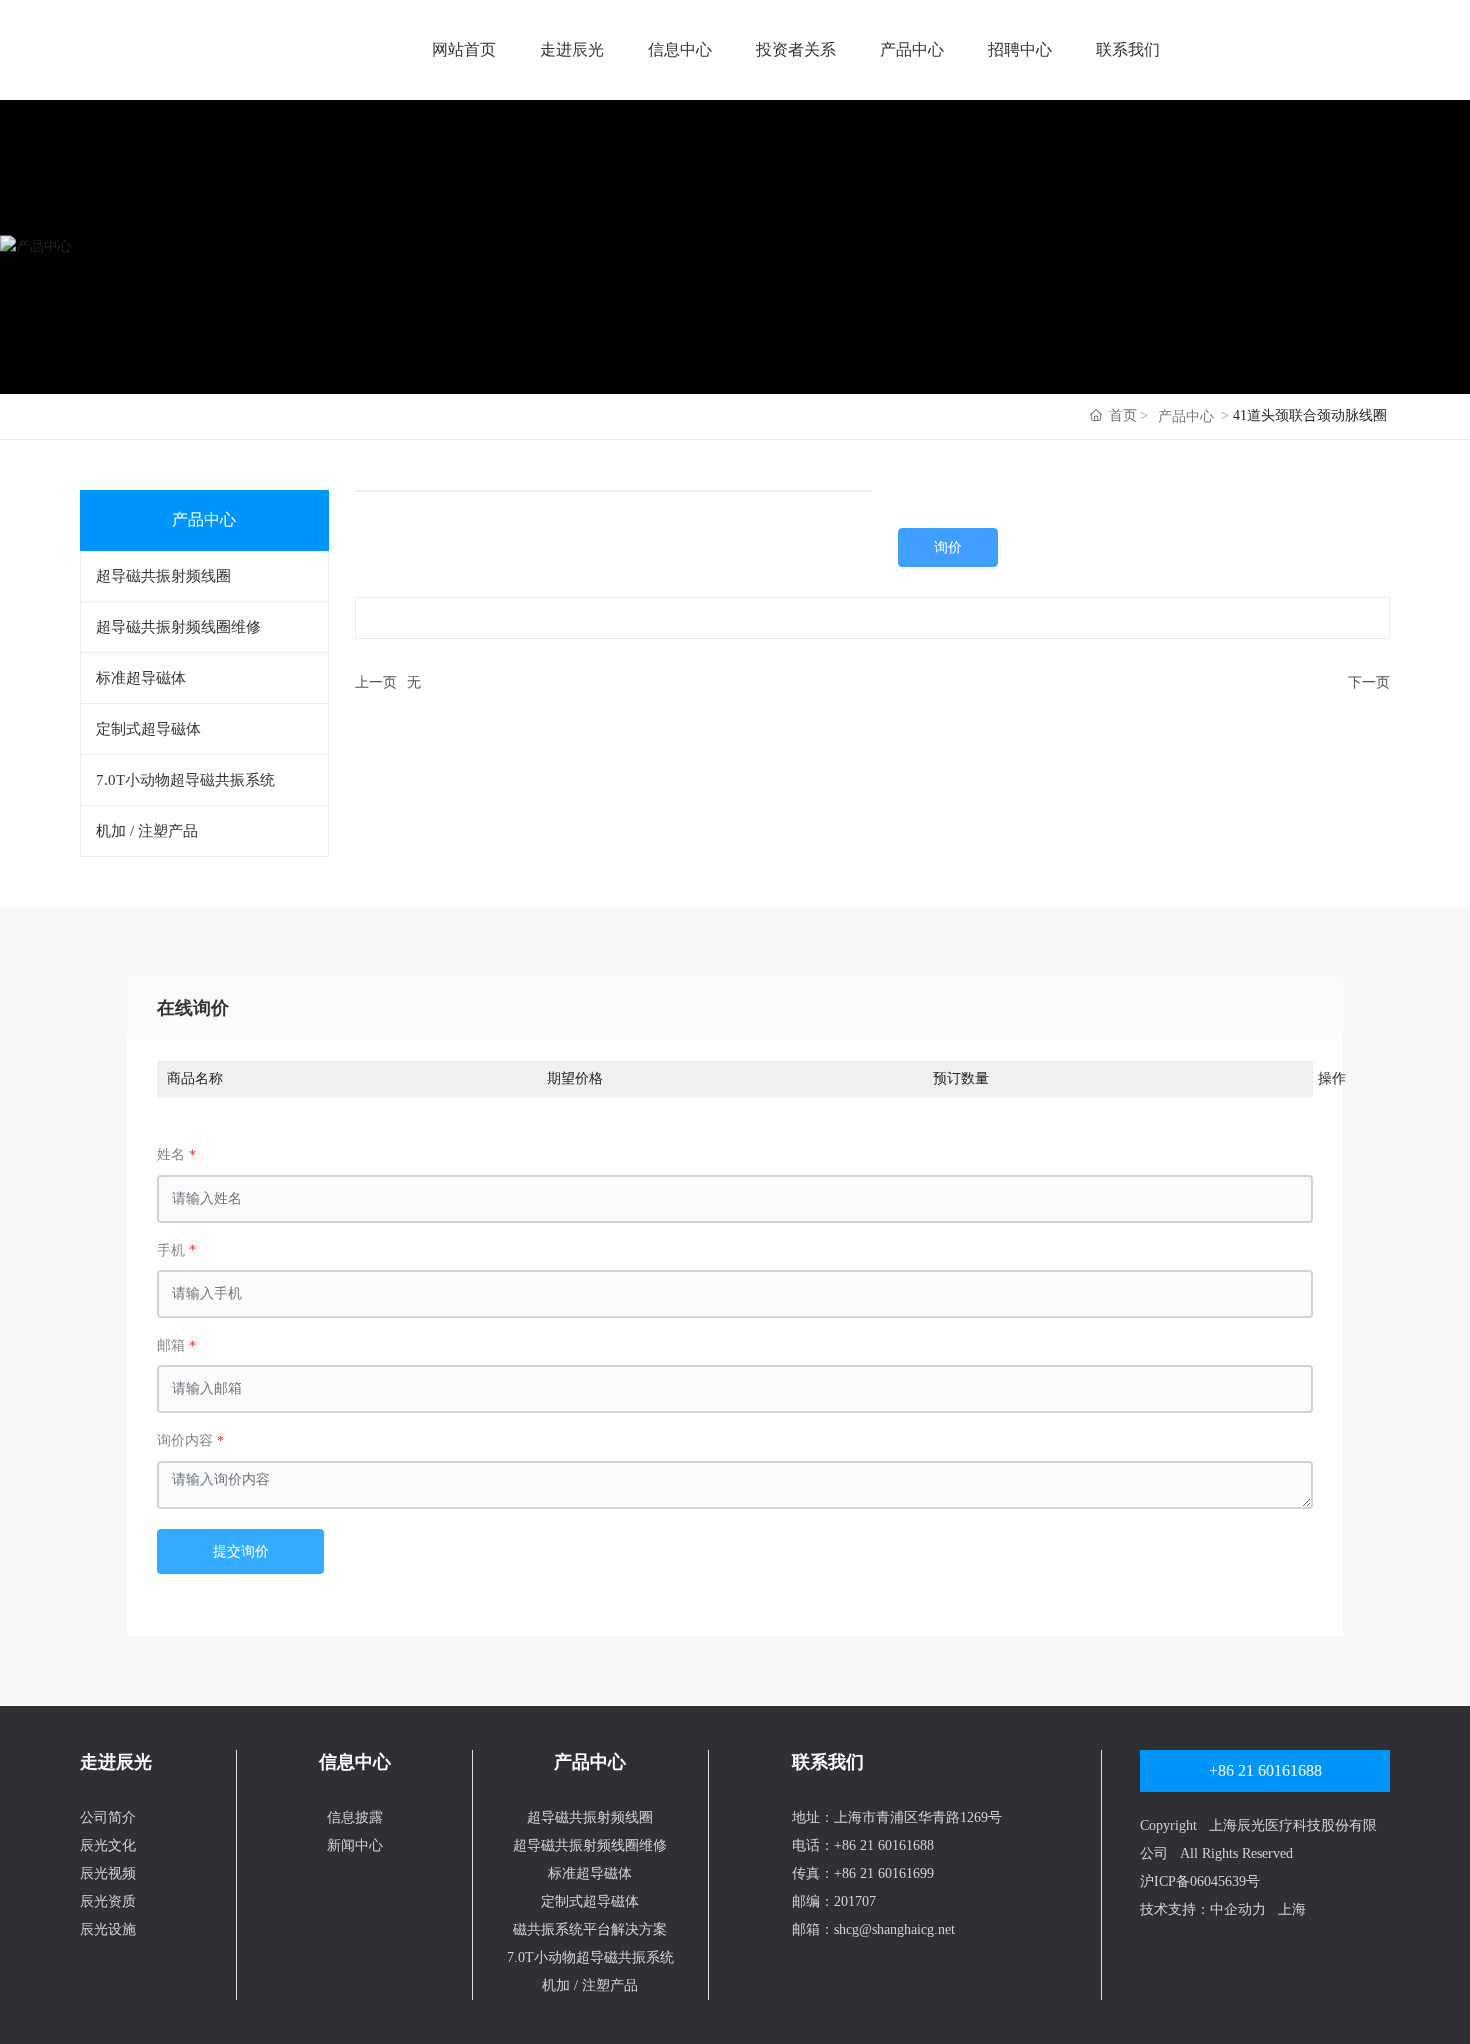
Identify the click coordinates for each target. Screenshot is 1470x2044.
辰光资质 (108, 1901)
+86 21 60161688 (884, 1845)
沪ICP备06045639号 (1200, 1881)
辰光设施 (108, 1929)
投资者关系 (796, 49)
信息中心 (680, 49)
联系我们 (1128, 49)
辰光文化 (108, 1845)
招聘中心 (1020, 49)
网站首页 (464, 49)
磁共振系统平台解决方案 (590, 1929)
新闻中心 (355, 1845)
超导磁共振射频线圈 (590, 1817)
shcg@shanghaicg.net (894, 1929)
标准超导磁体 (590, 1873)
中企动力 (1238, 1909)
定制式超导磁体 (590, 1901)
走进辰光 (572, 49)
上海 (1292, 1909)
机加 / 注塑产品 (590, 1985)
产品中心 (912, 49)
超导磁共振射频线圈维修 (590, 1845)
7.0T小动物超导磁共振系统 (590, 1957)
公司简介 (108, 1817)
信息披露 (355, 1817)
